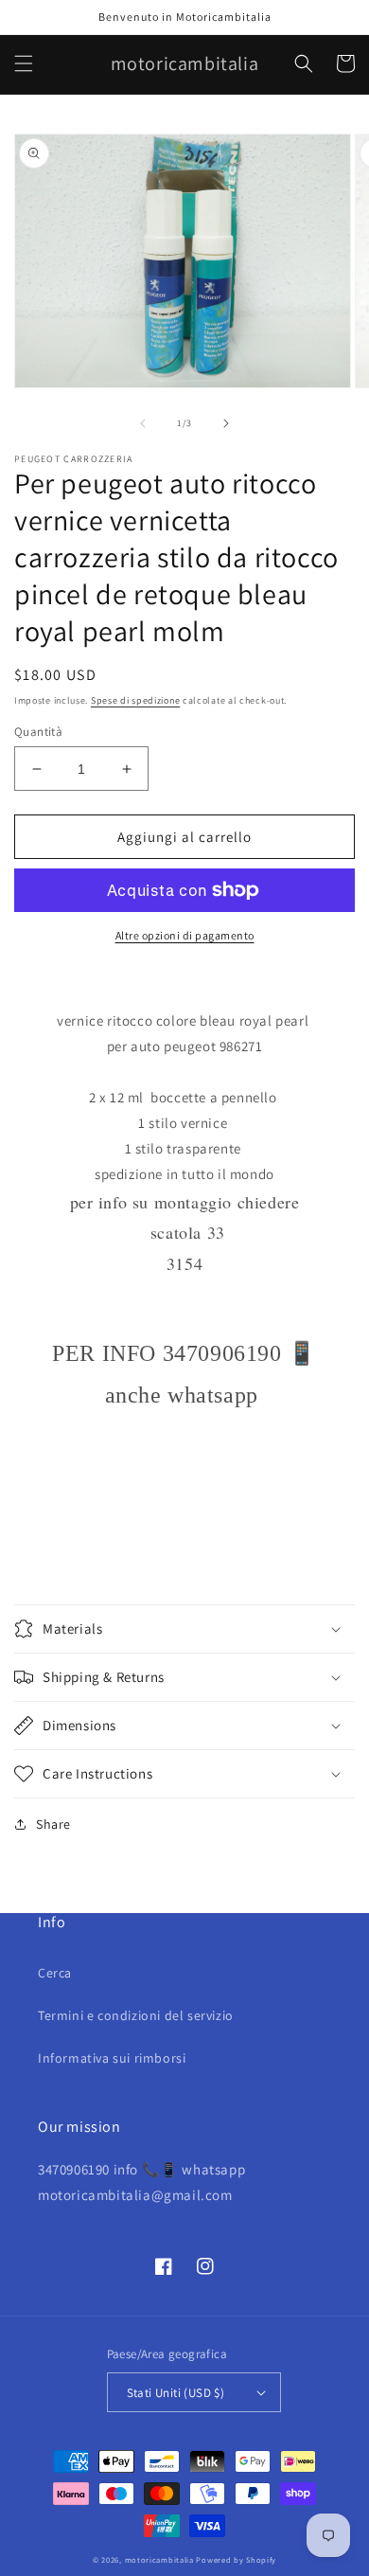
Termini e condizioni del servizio (136, 2015)
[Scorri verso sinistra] (143, 423)
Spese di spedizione (135, 700)
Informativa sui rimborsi (112, 2058)
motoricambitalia (159, 2559)
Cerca (55, 1973)
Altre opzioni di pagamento (185, 935)
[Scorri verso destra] (226, 423)
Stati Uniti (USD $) (176, 2393)
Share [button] (53, 1824)
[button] (24, 63)
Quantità (38, 732)
